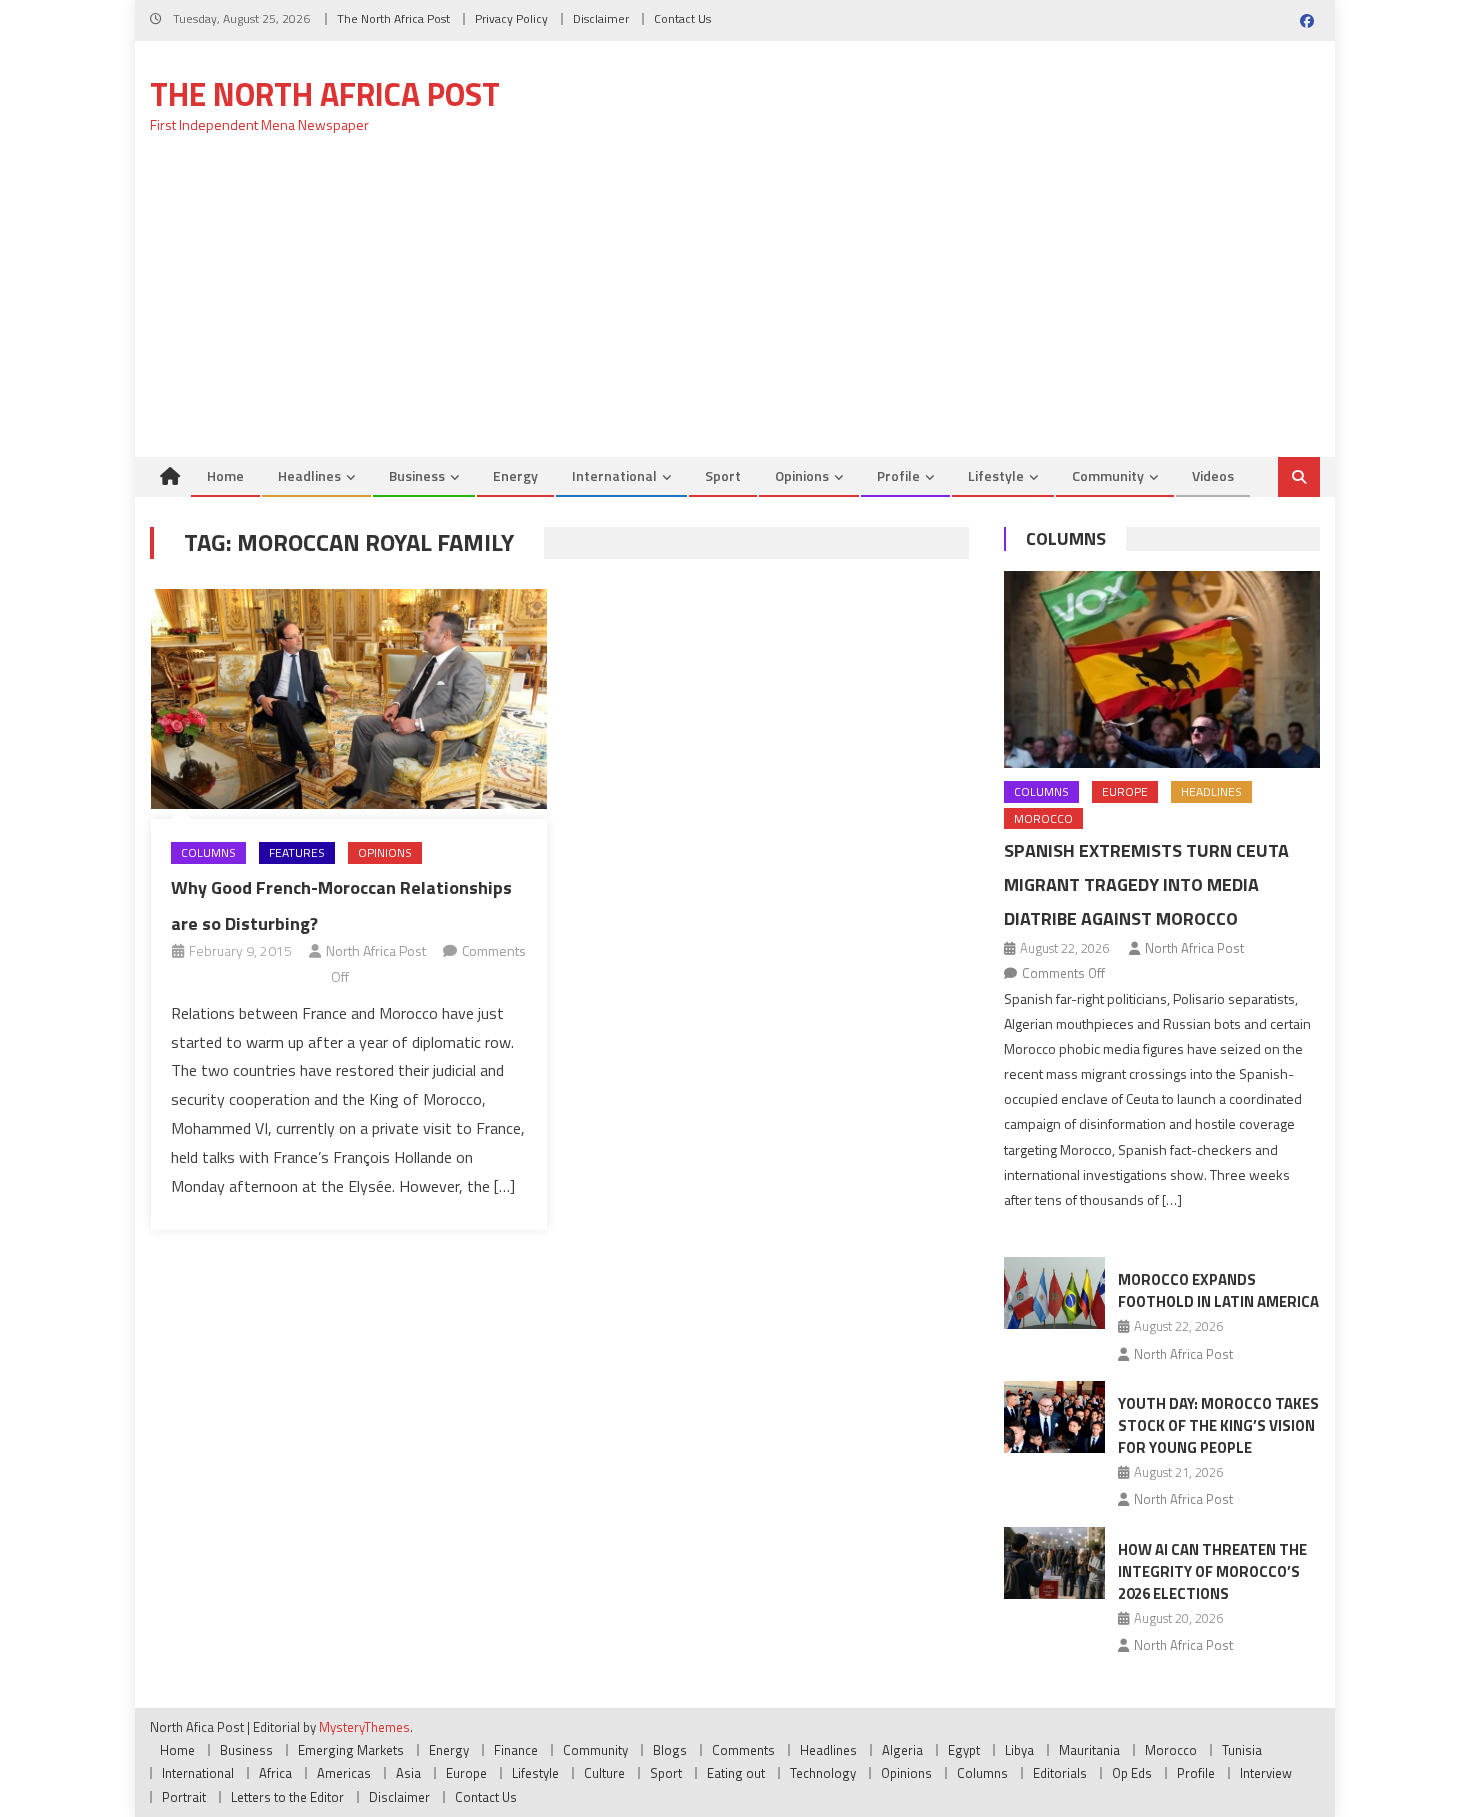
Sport (723, 475)
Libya (1019, 1750)
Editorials (1060, 1773)
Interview (1266, 1773)
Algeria (902, 1750)
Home (225, 475)
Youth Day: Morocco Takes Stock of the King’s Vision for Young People (1218, 1425)
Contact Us (682, 18)
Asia (408, 1773)
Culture (604, 1773)
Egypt (964, 1750)
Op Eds (1132, 1773)
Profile (898, 475)
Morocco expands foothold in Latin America (1218, 1290)
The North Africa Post (393, 18)
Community (1108, 475)
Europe (1125, 791)
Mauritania (1089, 1750)
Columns (208, 852)
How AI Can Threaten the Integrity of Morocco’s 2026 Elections (1212, 1571)
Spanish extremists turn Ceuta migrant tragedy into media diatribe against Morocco (1146, 884)
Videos (1213, 475)
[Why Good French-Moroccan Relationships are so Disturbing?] (349, 699)
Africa (275, 1773)
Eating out (736, 1773)
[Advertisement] (735, 307)
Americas (344, 1773)
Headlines (309, 475)
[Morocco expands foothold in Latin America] (1054, 1293)
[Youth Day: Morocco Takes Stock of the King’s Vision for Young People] (1054, 1417)
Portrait (184, 1797)
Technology (823, 1773)
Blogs (670, 1750)
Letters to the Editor (287, 1797)
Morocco (1043, 818)
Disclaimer (601, 18)
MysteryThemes (364, 1727)
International (614, 475)
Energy (515, 475)
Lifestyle (996, 475)
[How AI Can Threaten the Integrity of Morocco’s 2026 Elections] (1054, 1563)
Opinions (802, 475)
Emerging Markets (351, 1750)
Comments (743, 1750)
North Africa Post (376, 950)
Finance (516, 1750)
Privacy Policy (511, 18)
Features (297, 852)
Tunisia (1242, 1750)
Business (417, 475)
